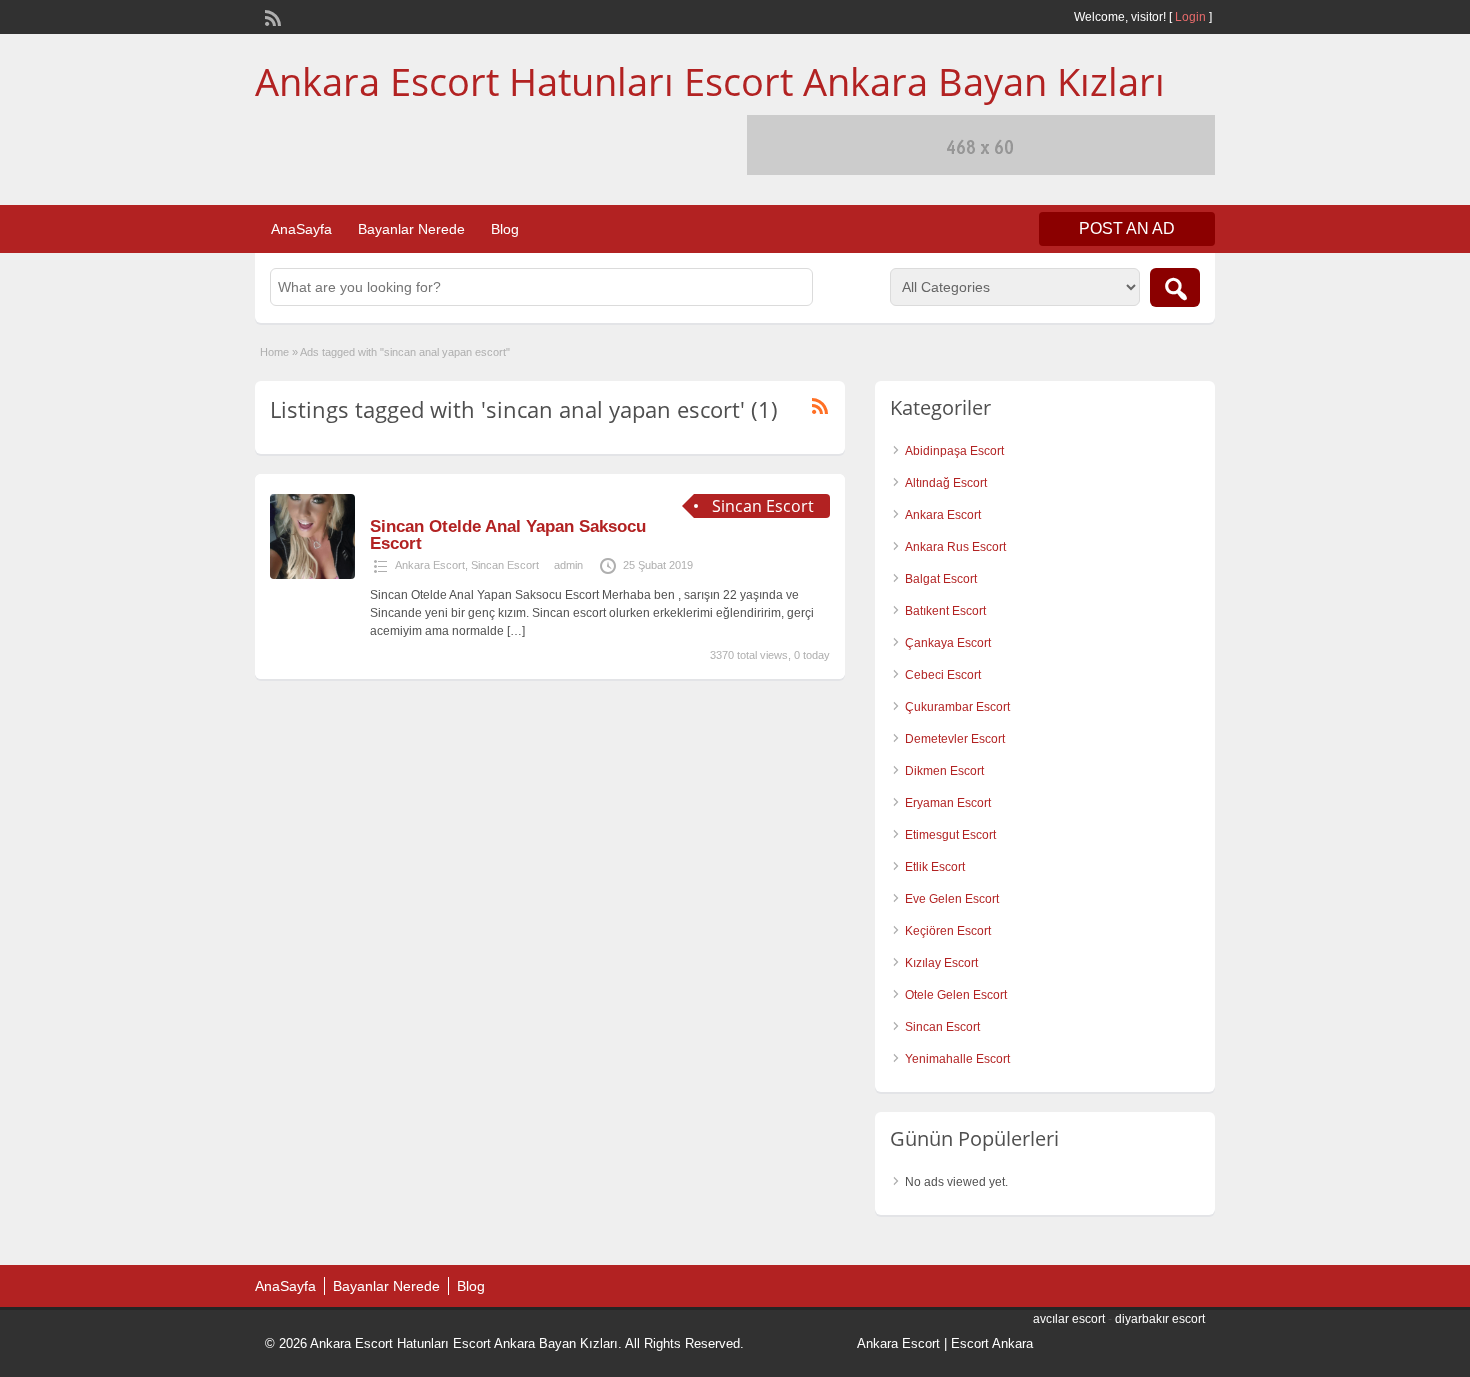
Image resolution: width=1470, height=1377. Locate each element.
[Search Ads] (1175, 287)
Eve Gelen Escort (952, 899)
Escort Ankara (992, 1343)
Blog (505, 229)
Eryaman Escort (948, 803)
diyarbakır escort (1160, 1319)
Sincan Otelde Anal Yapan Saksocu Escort (508, 535)
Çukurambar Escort (957, 707)
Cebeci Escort (943, 675)
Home (274, 352)
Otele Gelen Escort (956, 995)
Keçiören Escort (948, 931)
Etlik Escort (935, 867)
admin (568, 565)
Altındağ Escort (946, 483)
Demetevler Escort (955, 739)
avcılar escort (1069, 1319)
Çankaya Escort (948, 643)
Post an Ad (1127, 228)
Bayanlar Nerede (411, 229)
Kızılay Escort (941, 963)
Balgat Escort (941, 579)
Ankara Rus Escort (955, 547)
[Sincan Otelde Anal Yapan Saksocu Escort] (312, 575)
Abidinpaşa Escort (954, 451)
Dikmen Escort (944, 771)
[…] (516, 631)
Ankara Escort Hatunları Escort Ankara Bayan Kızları (710, 81)
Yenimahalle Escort (957, 1059)
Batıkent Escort (945, 611)
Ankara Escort (430, 565)
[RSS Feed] (271, 16)
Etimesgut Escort (950, 835)
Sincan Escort (505, 565)
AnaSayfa (301, 229)
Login (1190, 17)
